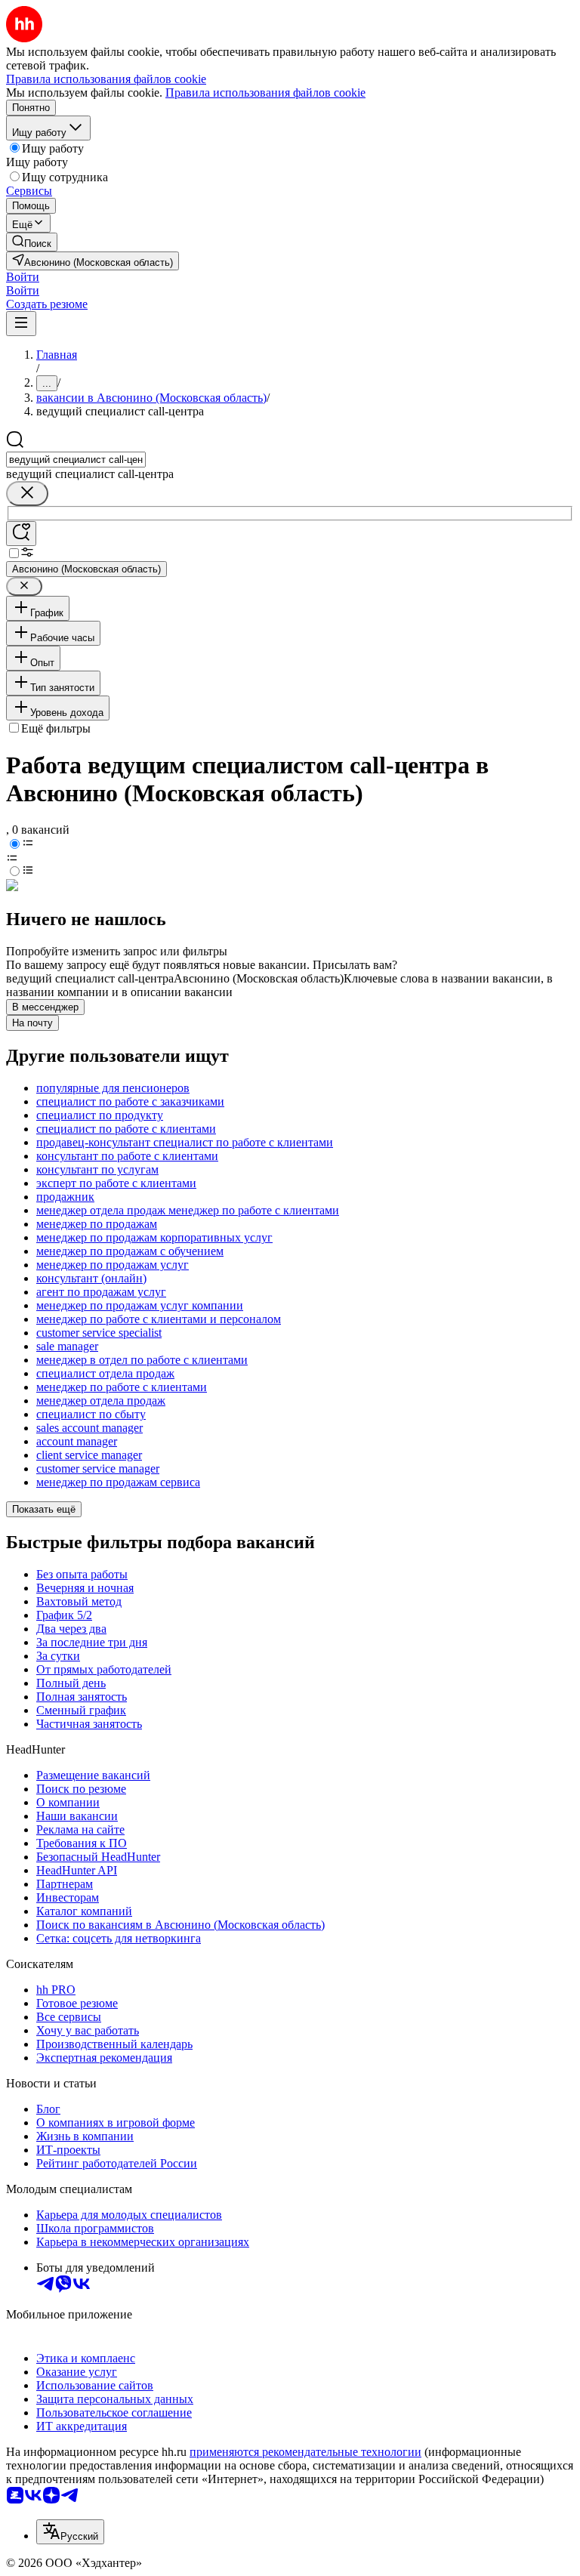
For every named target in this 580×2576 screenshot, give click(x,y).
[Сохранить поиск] (21, 534)
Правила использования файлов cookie (265, 93)
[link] (32, 242)
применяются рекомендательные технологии (305, 2452)
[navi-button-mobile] (21, 324)
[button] (23, 277)
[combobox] (76, 460)
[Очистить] (27, 494)
